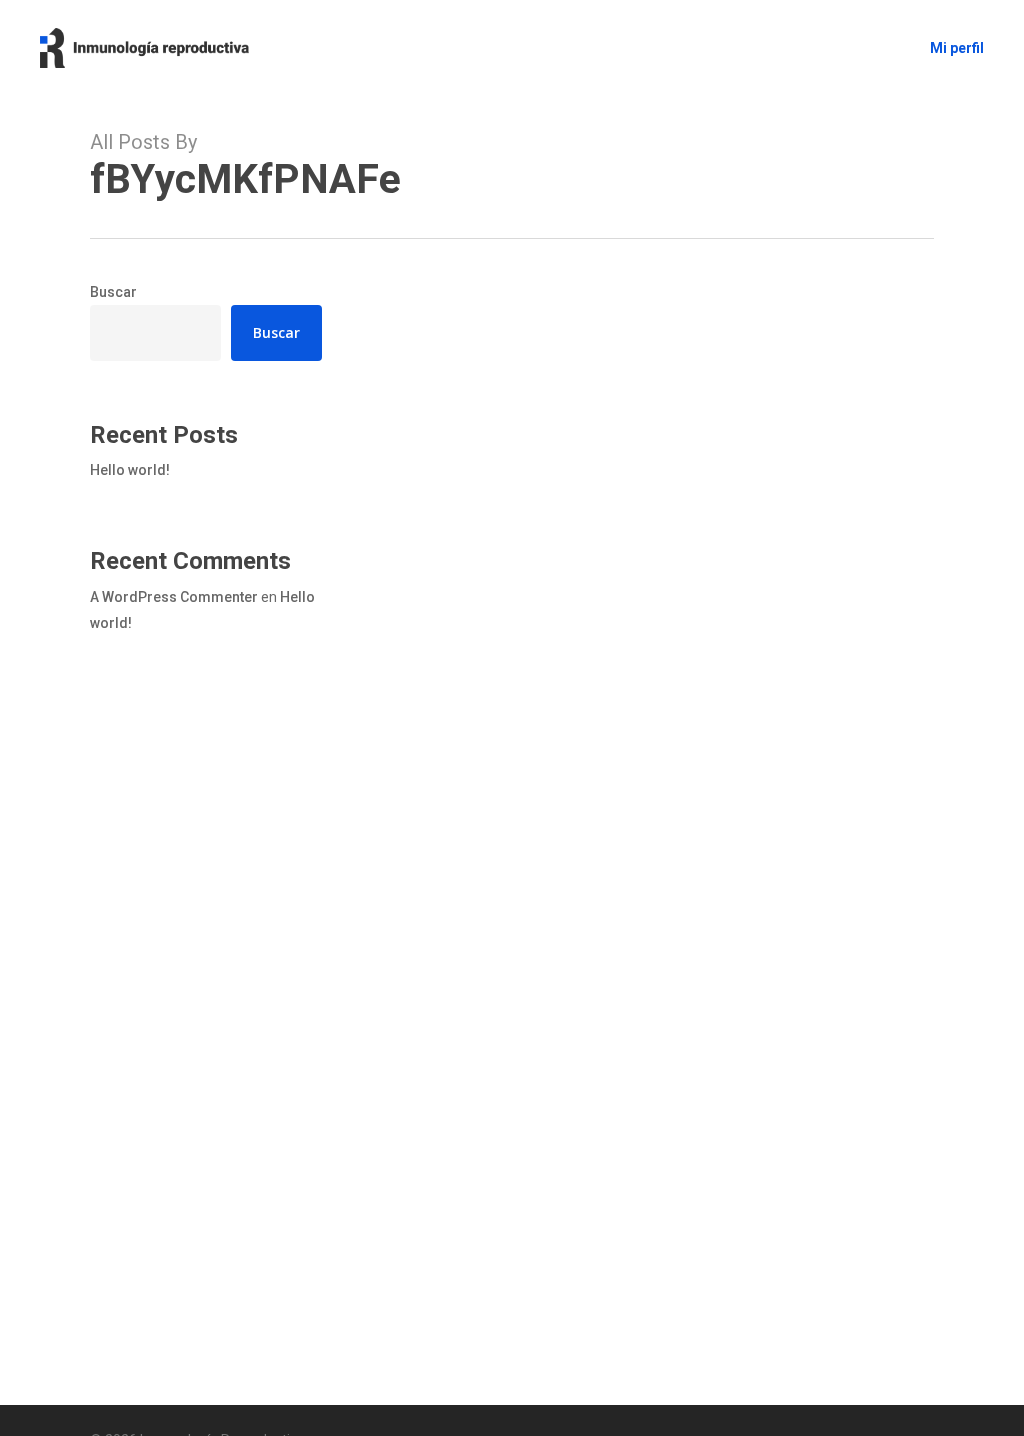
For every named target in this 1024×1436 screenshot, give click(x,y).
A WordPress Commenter (174, 597)
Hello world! (130, 470)
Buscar (113, 292)
